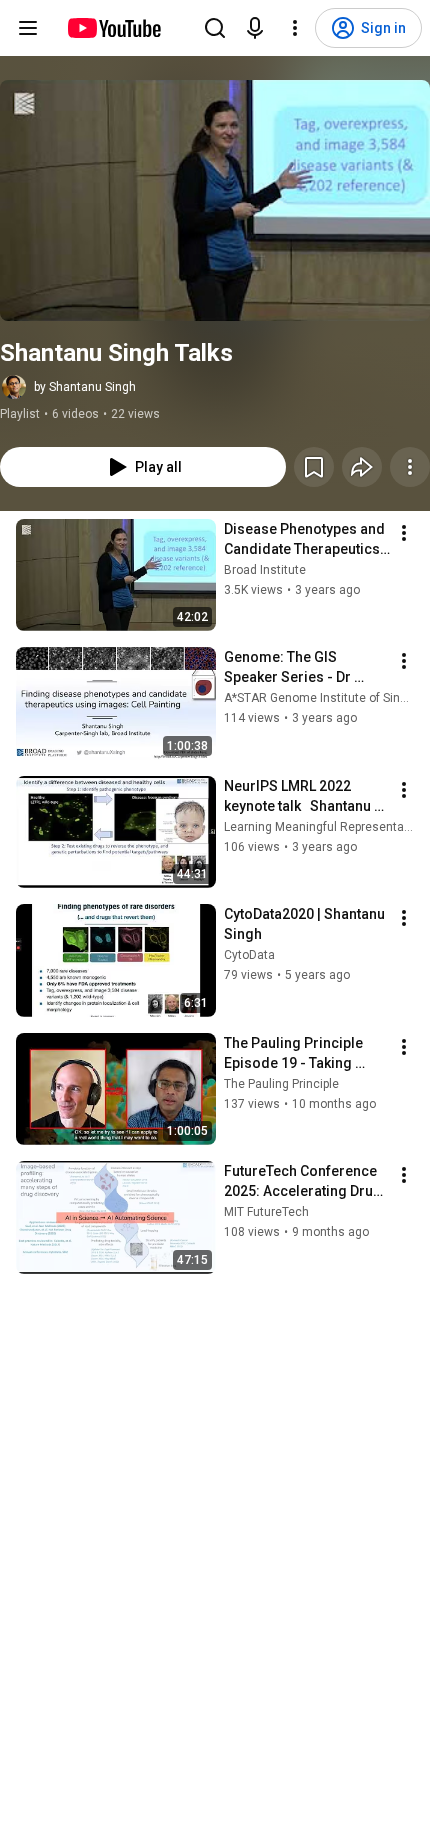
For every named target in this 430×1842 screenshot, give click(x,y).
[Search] (215, 28)
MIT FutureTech (266, 1212)
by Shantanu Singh (85, 387)
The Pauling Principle (281, 1084)
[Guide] (28, 28)
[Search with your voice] (255, 28)
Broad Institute (265, 570)
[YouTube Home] (113, 28)
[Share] (362, 467)
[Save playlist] (314, 467)
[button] (215, 200)
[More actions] (410, 467)
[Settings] (295, 28)
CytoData (249, 955)
